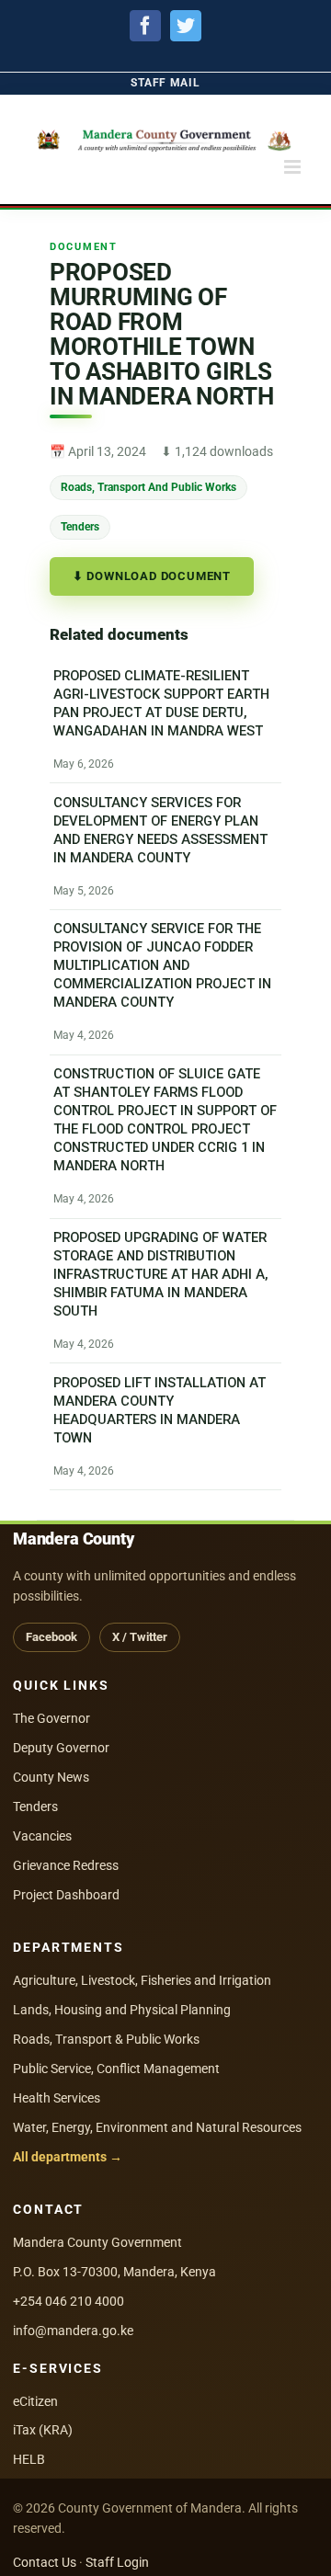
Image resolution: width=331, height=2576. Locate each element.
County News (51, 1777)
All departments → (68, 2157)
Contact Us (45, 2562)
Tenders (80, 526)
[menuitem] (165, 83)
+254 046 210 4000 (68, 2301)
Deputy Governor (61, 1748)
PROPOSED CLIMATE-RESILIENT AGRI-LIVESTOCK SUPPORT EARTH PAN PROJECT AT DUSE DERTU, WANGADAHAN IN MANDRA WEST (161, 703)
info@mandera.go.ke (73, 2331)
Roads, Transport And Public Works (148, 487)
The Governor (51, 1718)
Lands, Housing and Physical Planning (122, 2010)
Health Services (57, 2098)
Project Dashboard (66, 1895)
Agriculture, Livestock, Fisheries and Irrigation (142, 1980)
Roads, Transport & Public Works (106, 2039)
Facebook (51, 1637)
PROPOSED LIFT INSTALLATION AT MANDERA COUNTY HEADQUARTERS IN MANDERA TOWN (160, 1410)
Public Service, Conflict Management (116, 2069)
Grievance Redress (66, 1865)
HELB (29, 2459)
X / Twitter (140, 1637)
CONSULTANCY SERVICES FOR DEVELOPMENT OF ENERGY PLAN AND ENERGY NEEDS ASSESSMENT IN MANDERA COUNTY (160, 830)
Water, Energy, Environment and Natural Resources (157, 2127)
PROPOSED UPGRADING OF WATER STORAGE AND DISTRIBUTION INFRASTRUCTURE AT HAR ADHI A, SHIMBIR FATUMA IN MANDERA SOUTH (161, 1274)
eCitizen (35, 2401)
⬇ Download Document (152, 576)
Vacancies (42, 1836)
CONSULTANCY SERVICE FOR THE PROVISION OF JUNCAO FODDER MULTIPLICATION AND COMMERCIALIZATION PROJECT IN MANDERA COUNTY (162, 965)
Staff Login (117, 2562)
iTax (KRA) (43, 2430)
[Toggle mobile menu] (294, 167)
